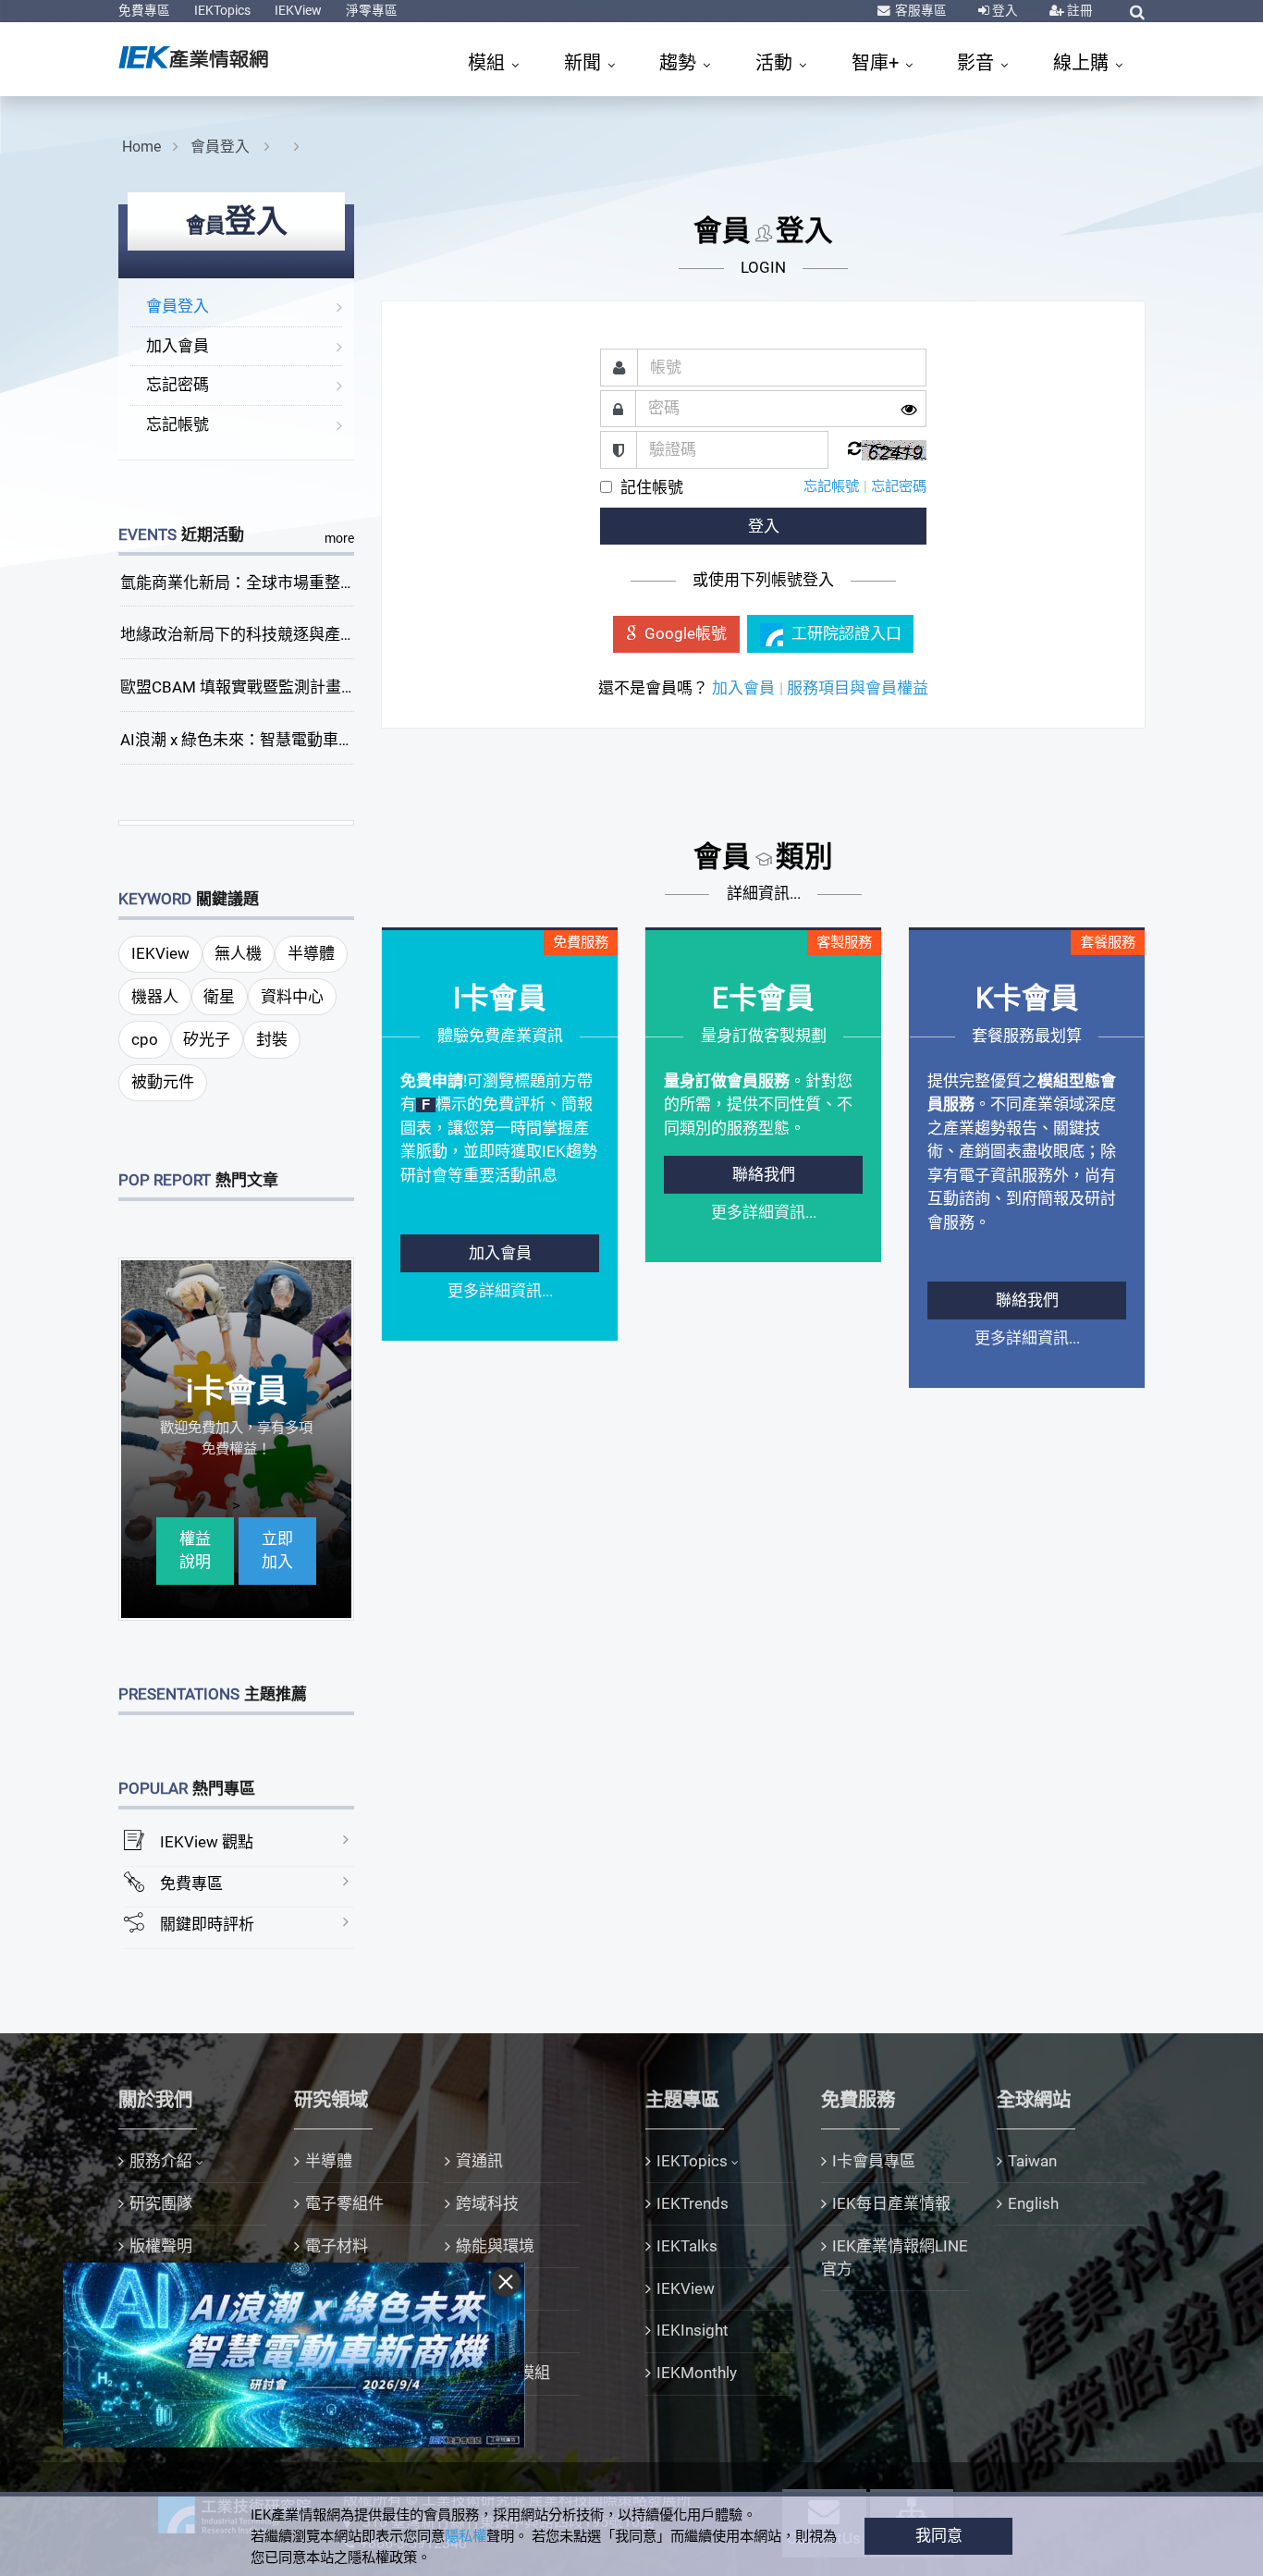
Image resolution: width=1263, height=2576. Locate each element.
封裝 (272, 1039)
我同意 (939, 2535)
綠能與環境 (495, 2246)
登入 (1004, 10)
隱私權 (466, 2536)
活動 (776, 63)
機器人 (155, 997)
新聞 (585, 63)
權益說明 (195, 1551)
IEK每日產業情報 (891, 2203)
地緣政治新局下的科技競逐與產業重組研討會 (277, 634)
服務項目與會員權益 (858, 688)
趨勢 (680, 63)
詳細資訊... (764, 893)
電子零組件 (344, 2203)
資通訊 (479, 2161)
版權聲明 (161, 2246)
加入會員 (178, 346)
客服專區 (920, 10)
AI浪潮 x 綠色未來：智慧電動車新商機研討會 (276, 740)
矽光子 (207, 1039)
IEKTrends (693, 2203)
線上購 (1083, 63)
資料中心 (292, 997)
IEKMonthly (697, 2373)
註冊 (1079, 10)
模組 (489, 63)
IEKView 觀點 (207, 1842)
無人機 (238, 953)
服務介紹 (161, 2161)
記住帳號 (652, 487)
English (1033, 2203)
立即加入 (277, 1551)
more (339, 538)
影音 (978, 63)
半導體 (311, 953)
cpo (145, 1039)
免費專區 (144, 10)
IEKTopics (222, 10)
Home (141, 147)
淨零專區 (372, 10)
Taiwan (1032, 2161)
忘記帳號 (178, 424)
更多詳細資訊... (500, 1291)
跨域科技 (487, 2203)
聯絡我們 (764, 1174)
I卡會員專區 (874, 2161)
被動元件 (163, 1082)
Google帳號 (686, 633)
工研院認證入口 (846, 633)
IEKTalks (687, 2246)
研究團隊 (161, 2203)
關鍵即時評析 (207, 1924)
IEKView (298, 10)
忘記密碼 (178, 385)
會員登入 (222, 147)
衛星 (219, 997)
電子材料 (337, 2246)
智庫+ (877, 63)
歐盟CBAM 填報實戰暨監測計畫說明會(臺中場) (283, 687)
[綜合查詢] (1137, 12)
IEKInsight (693, 2330)
